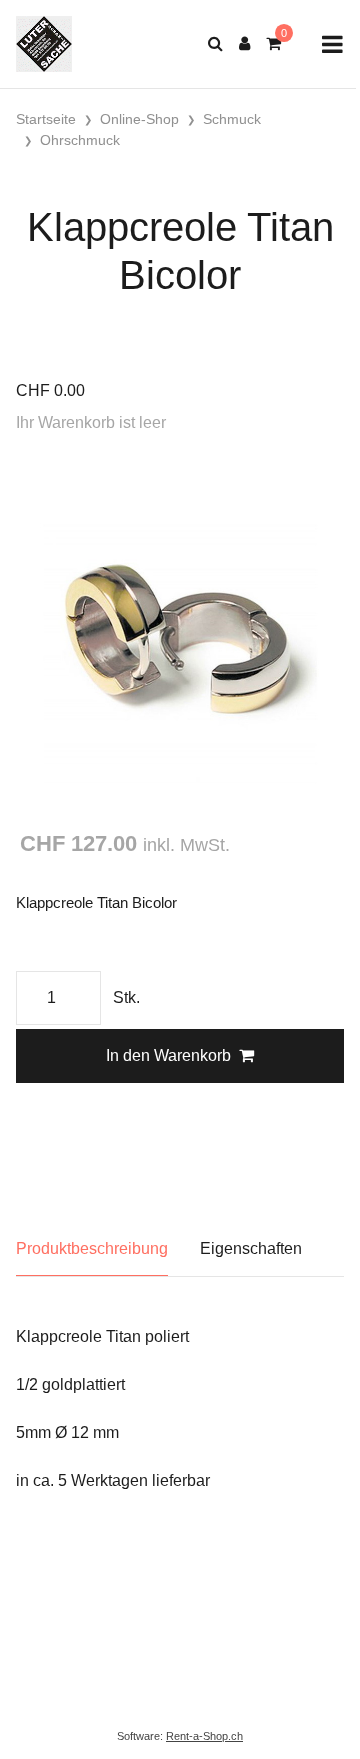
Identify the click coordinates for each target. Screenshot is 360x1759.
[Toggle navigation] (332, 44)
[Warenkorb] (273, 44)
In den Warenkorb (168, 1055)
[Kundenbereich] (244, 44)
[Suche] (215, 44)
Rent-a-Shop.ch (204, 1736)
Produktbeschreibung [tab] (92, 1248)
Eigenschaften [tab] (251, 1248)
